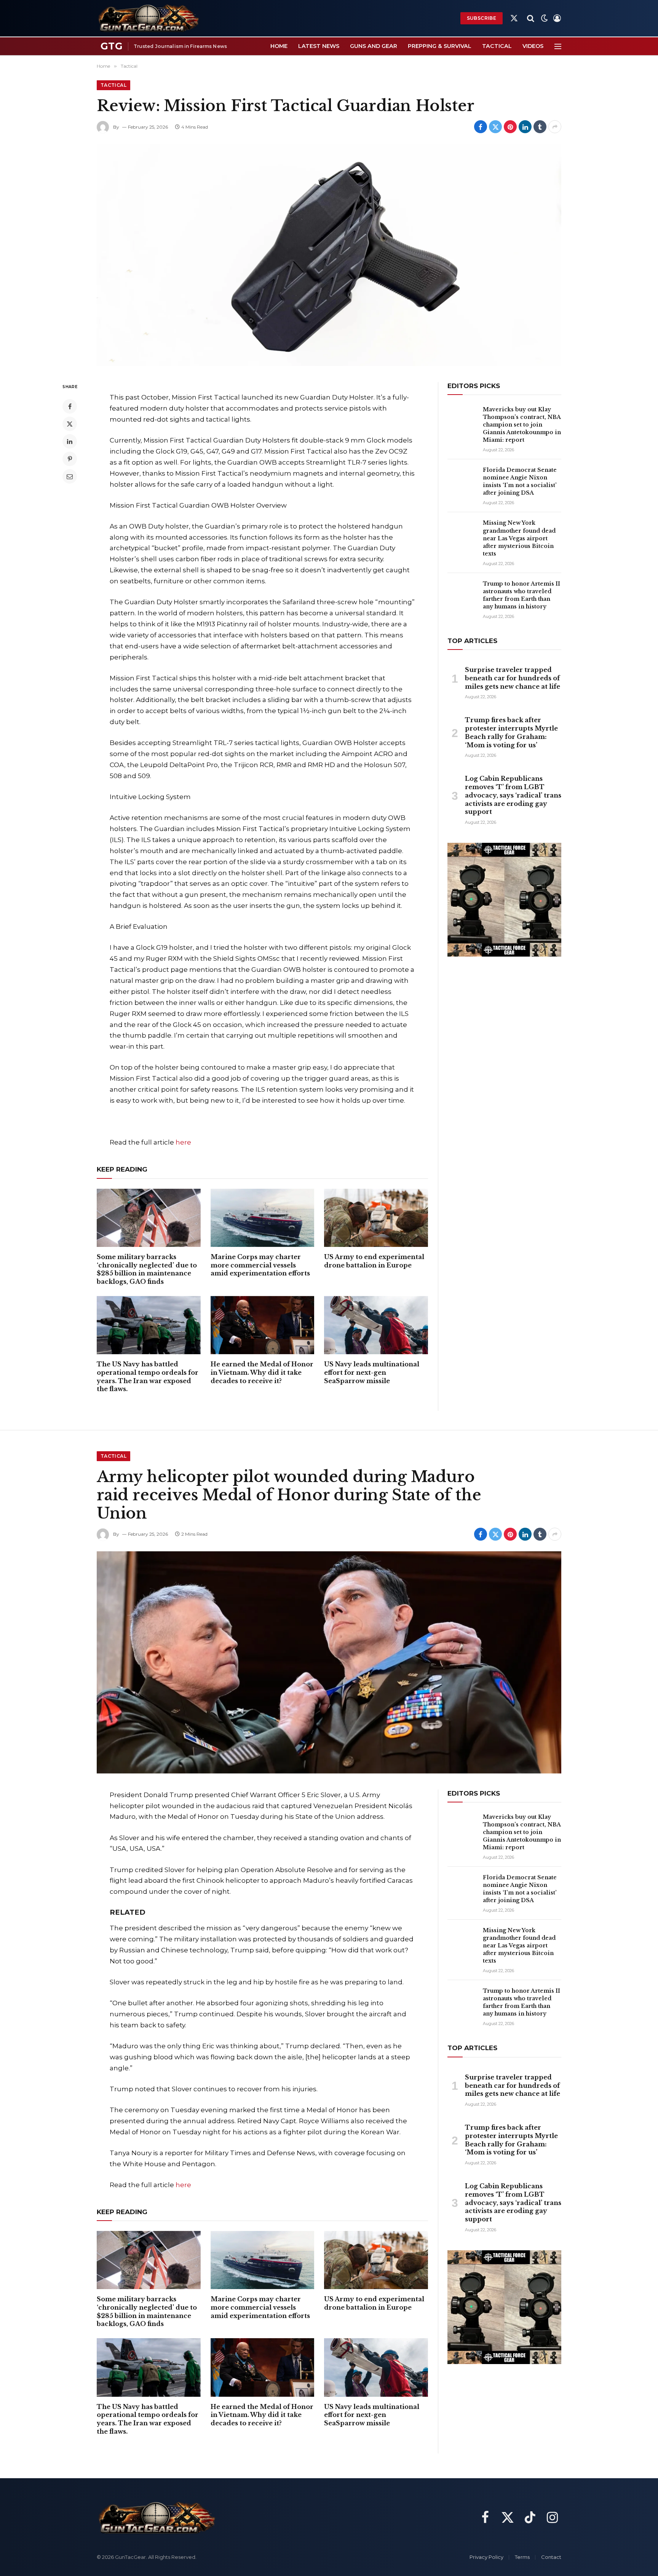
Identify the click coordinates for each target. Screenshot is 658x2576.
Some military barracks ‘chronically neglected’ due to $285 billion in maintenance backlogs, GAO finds (147, 1269)
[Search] (531, 18)
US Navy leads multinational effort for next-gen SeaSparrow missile (372, 1372)
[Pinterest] (70, 459)
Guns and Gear (374, 46)
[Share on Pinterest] (510, 127)
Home (279, 46)
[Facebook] (70, 406)
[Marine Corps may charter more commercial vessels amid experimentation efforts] (263, 1218)
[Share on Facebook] (481, 127)
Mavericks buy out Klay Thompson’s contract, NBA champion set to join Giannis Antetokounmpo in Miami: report (522, 425)
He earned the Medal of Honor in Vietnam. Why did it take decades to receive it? (262, 1372)
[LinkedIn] (70, 441)
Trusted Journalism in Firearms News (180, 46)
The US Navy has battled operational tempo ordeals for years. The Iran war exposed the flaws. (148, 1376)
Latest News (319, 46)
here (183, 1142)
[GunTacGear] (148, 18)
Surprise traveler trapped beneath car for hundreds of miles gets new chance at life (513, 678)
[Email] (70, 476)
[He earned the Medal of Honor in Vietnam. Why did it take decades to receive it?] (263, 1325)
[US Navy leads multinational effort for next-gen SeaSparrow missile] (376, 1325)
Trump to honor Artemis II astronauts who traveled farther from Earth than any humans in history (521, 595)
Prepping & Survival (440, 46)
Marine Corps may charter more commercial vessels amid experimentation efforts (260, 1265)
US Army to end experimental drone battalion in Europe (374, 1261)
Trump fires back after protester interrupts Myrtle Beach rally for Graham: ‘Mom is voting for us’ (511, 732)
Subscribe (482, 18)
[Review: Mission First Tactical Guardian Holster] (329, 255)
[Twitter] (70, 424)
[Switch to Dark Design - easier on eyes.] (545, 18)
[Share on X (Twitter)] (495, 127)
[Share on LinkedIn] (525, 127)
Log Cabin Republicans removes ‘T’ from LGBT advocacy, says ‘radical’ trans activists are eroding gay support (513, 795)
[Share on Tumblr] (540, 127)
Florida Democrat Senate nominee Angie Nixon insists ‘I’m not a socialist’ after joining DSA (520, 481)
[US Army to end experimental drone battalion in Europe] (376, 1218)
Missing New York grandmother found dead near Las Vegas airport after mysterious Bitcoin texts (519, 538)
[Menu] (558, 46)
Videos (533, 46)
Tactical (497, 46)
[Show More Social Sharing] (555, 127)
